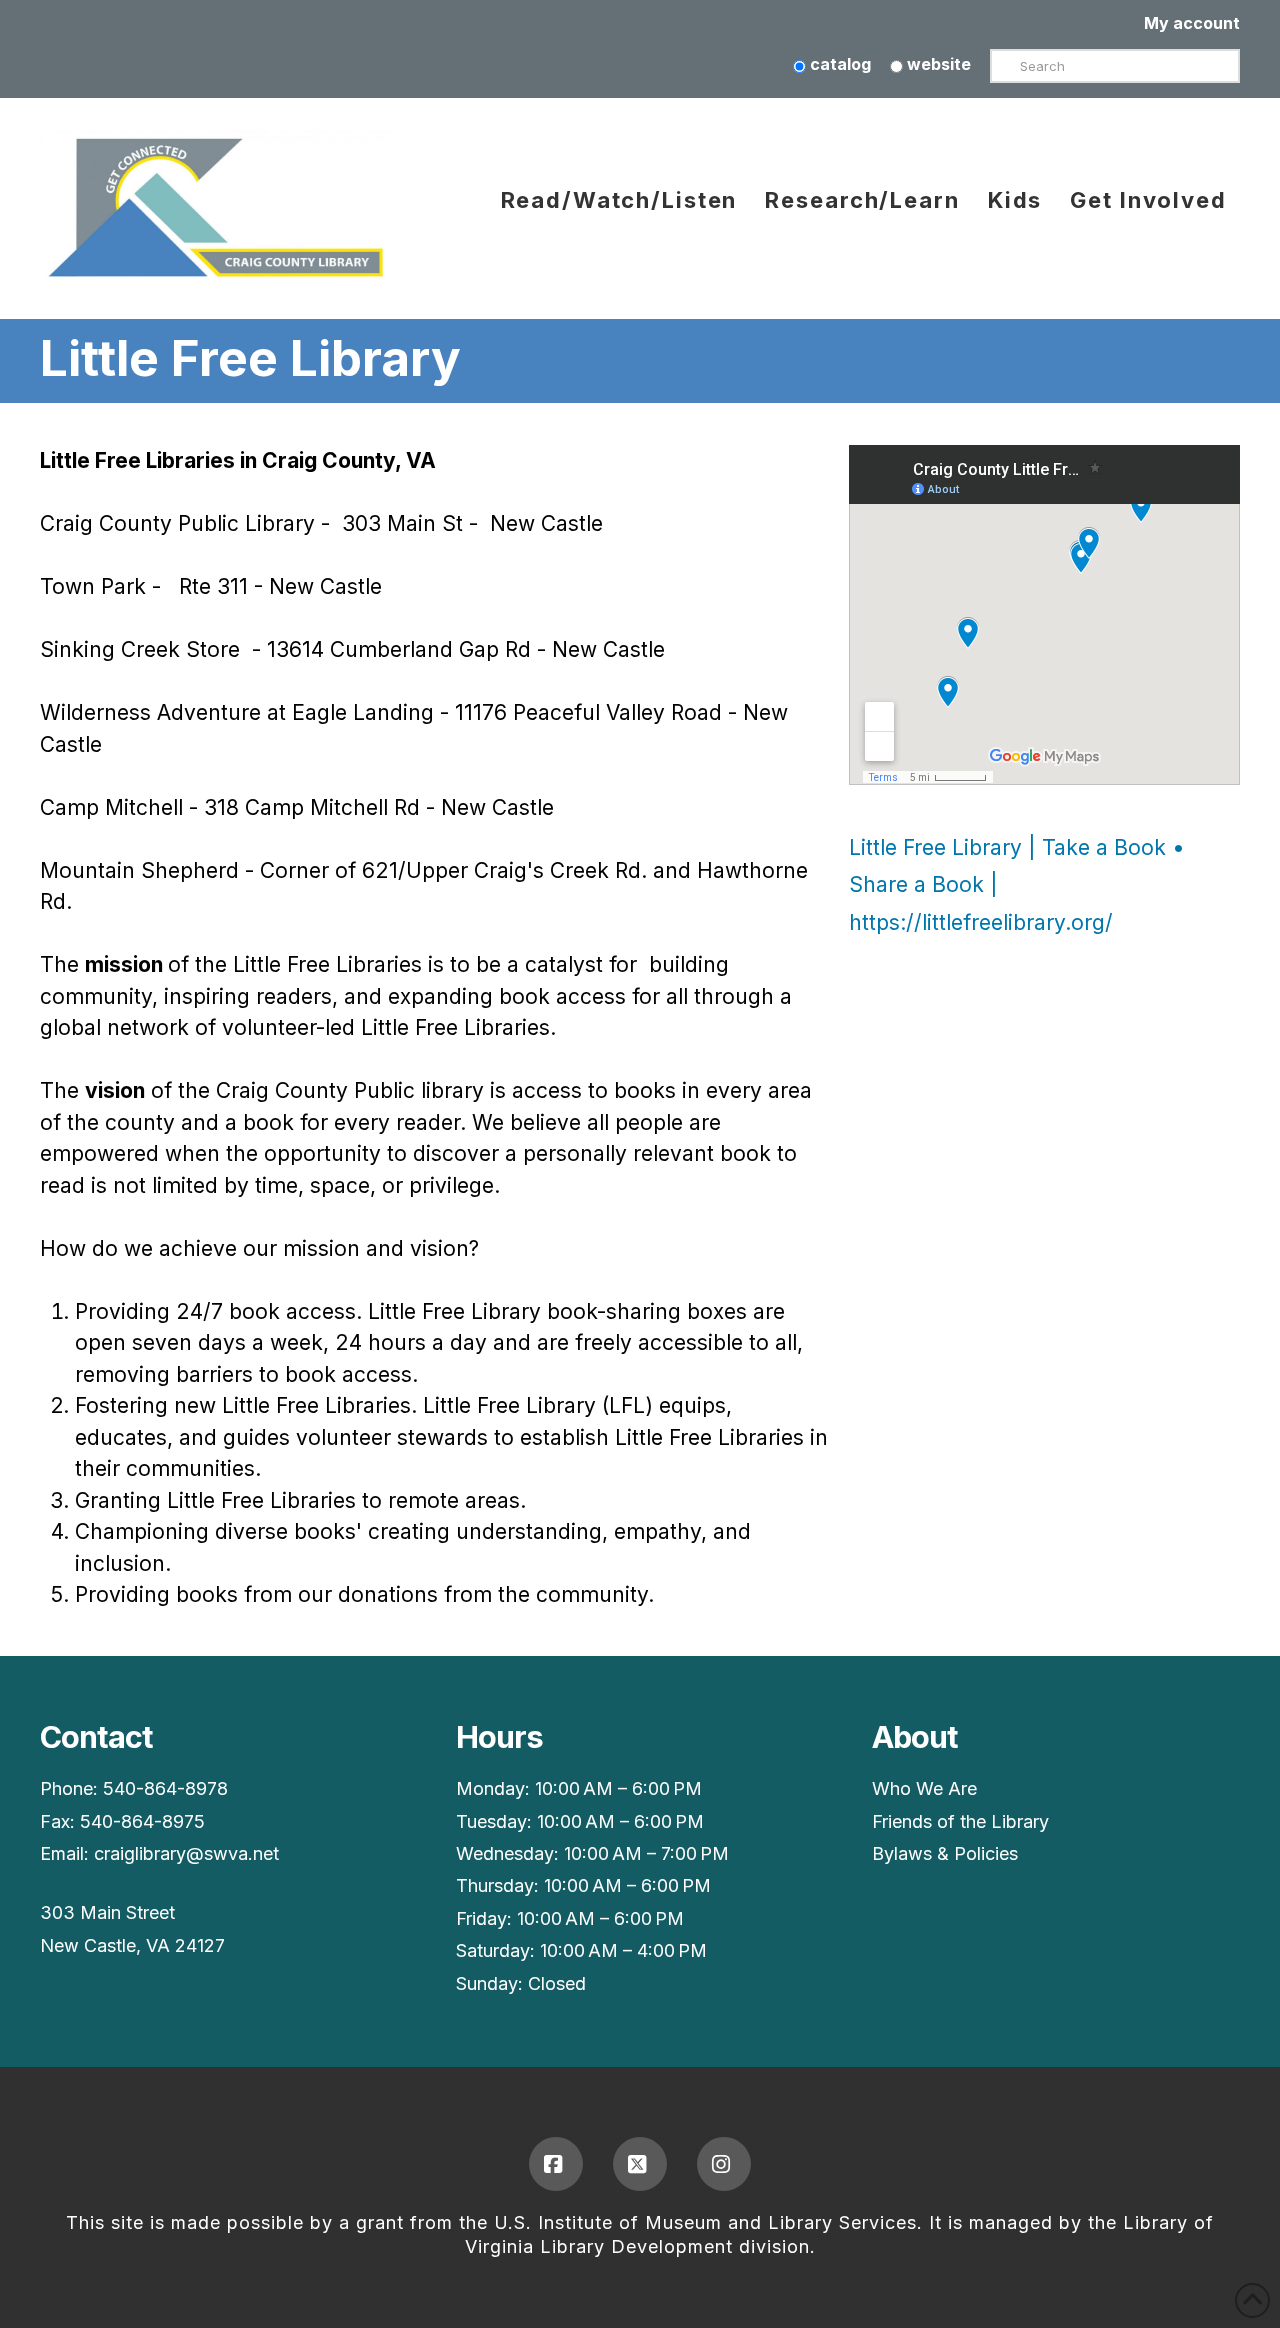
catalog (838, 64)
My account (1192, 23)
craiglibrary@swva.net (186, 1853)
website (937, 64)
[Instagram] (724, 2164)
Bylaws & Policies (945, 1853)
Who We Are (924, 1788)
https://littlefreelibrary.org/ (981, 922)
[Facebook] (556, 2164)
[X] (640, 2164)
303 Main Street (107, 1912)
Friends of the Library (960, 1821)
